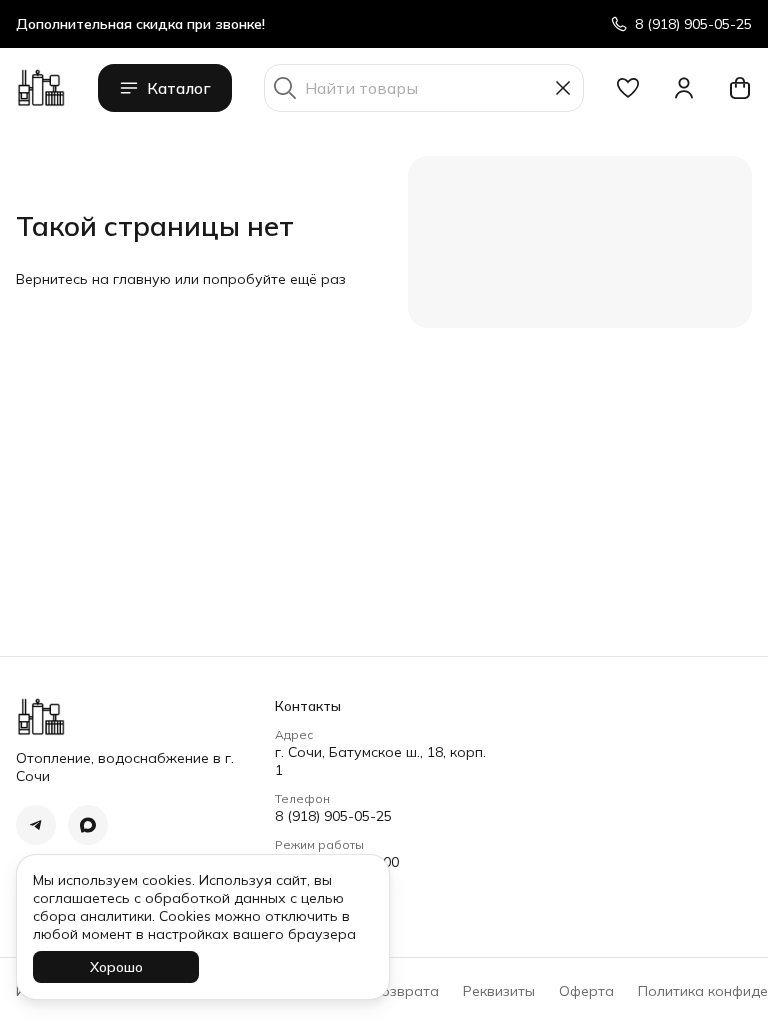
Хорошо (116, 967)
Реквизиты (499, 991)
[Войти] (684, 88)
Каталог (179, 88)
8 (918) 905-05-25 (333, 816)
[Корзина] (740, 88)
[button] (628, 88)
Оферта (586, 991)
